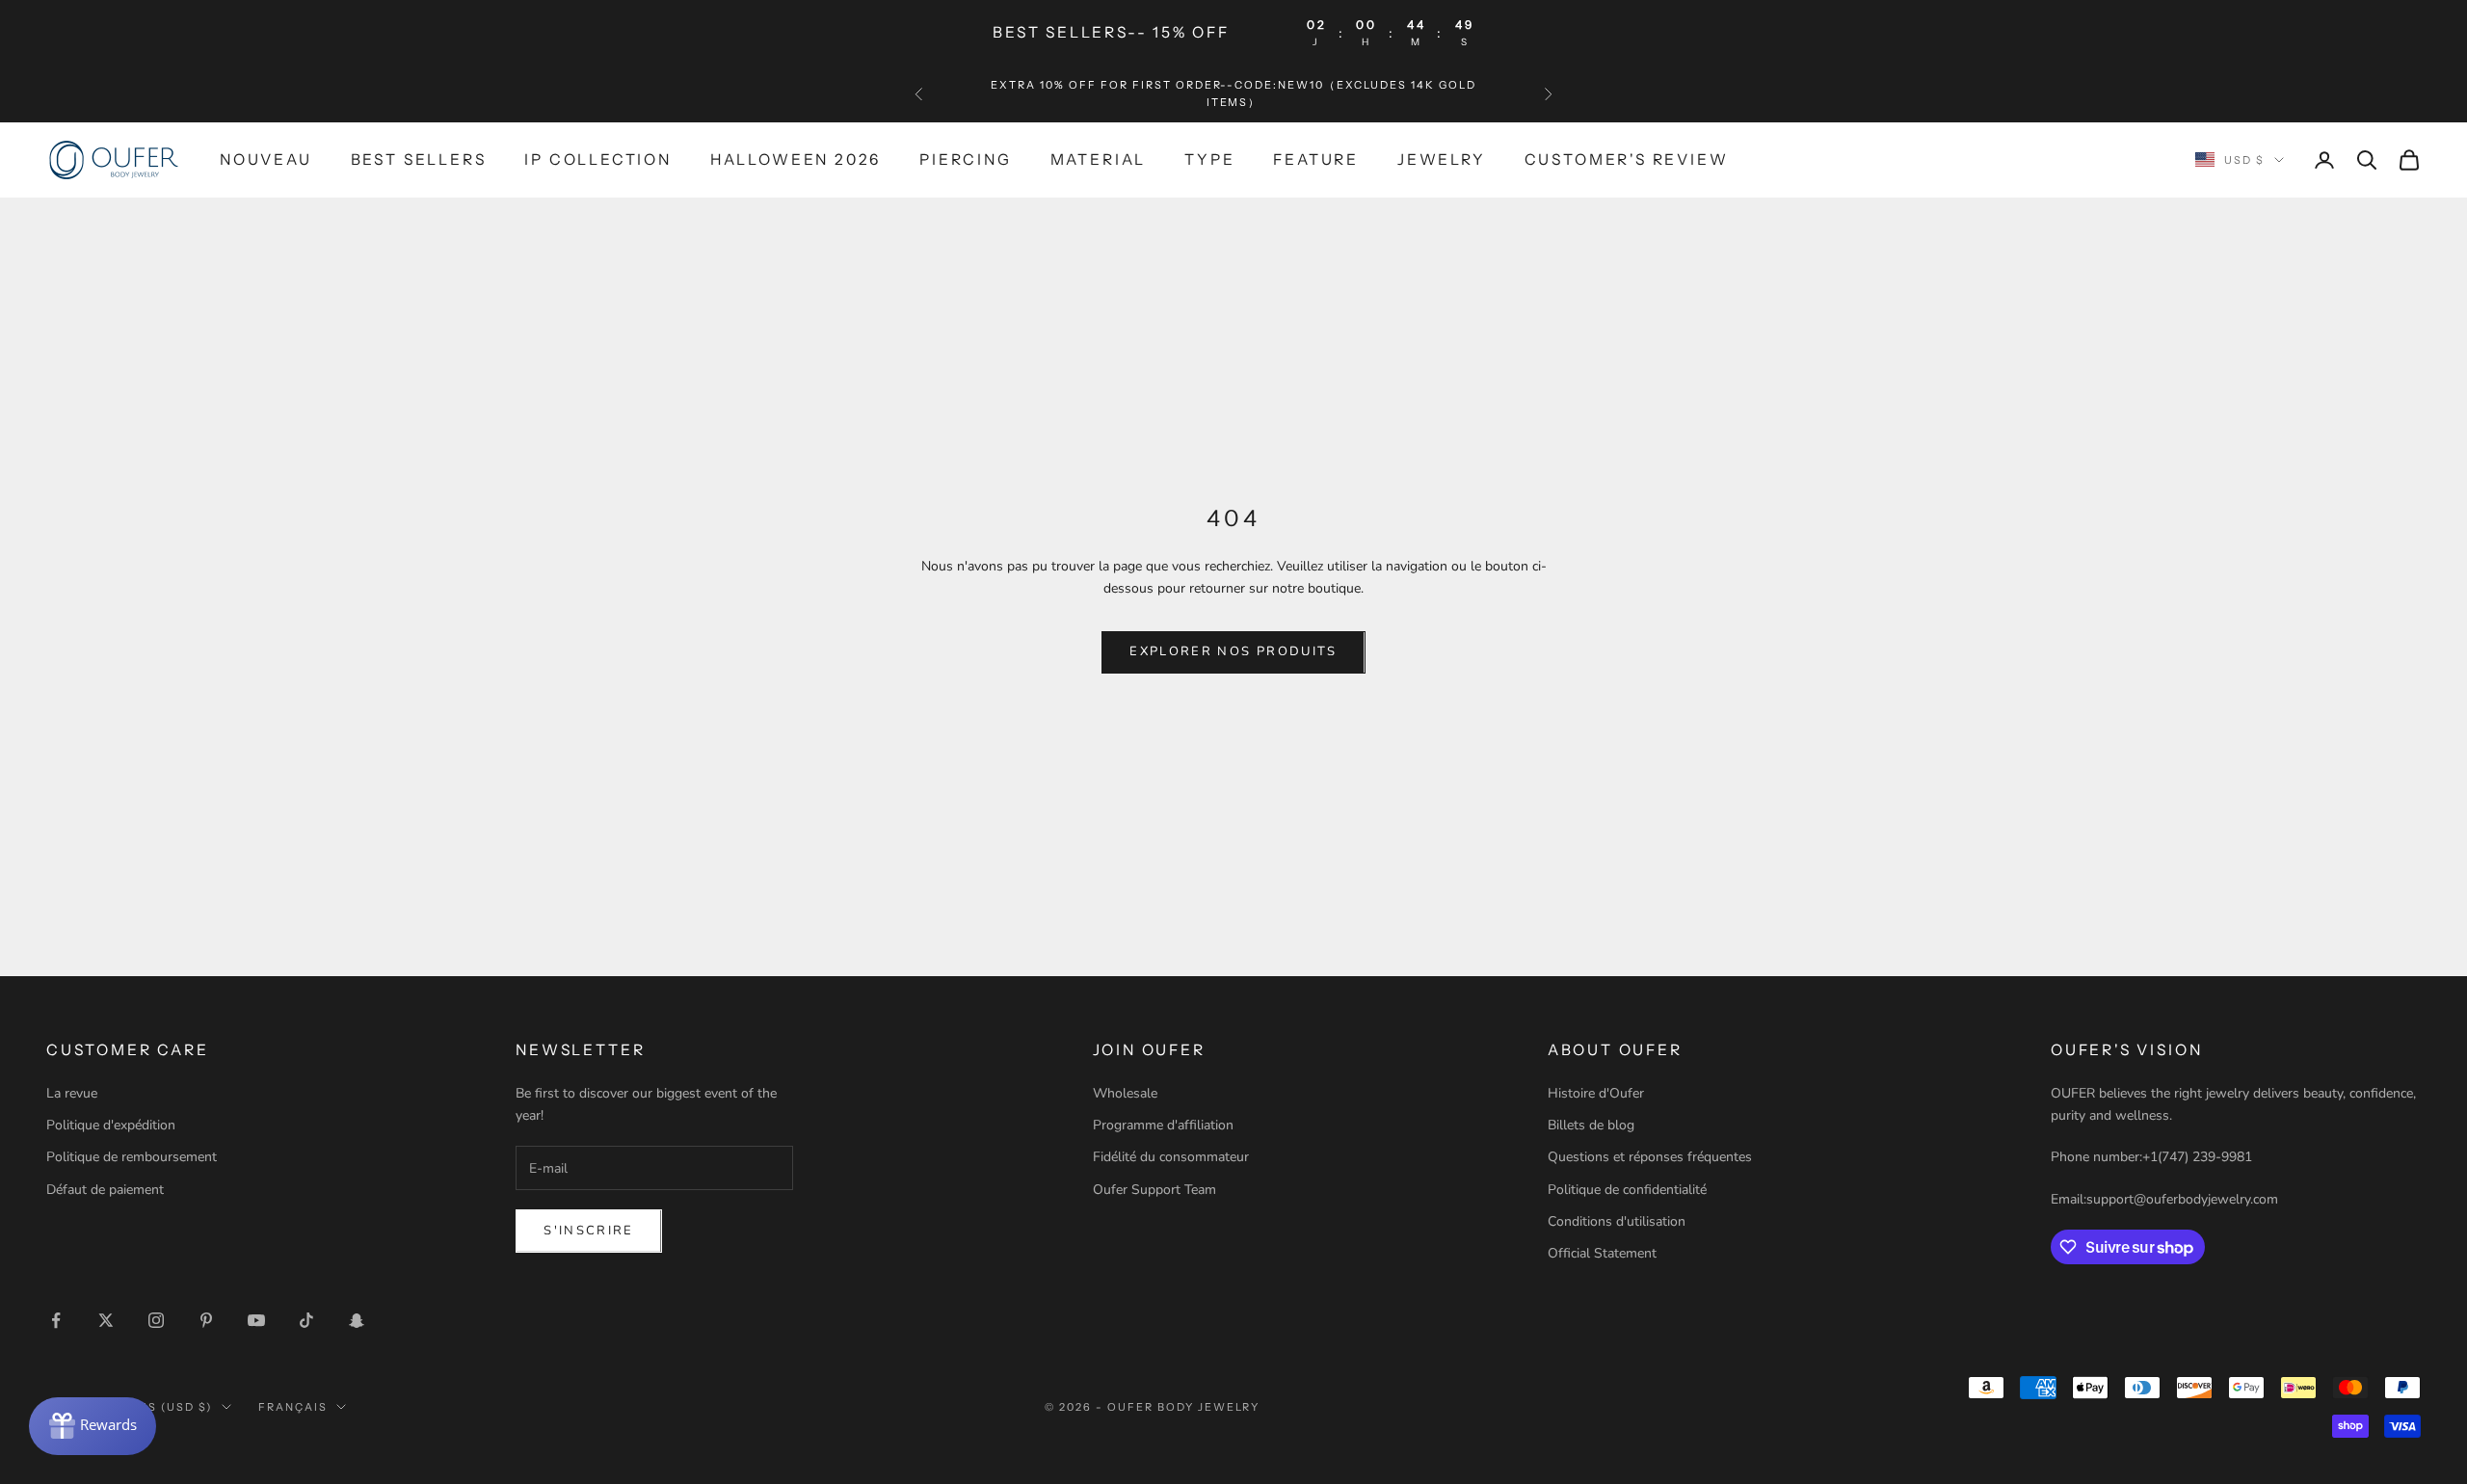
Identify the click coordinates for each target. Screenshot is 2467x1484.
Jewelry (1442, 159)
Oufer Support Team (1154, 1190)
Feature (1316, 159)
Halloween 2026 (796, 159)
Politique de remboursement (132, 1157)
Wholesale (1125, 1093)
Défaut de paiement (105, 1190)
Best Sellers (419, 159)
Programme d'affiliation (1163, 1125)
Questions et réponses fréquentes (1650, 1157)
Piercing (965, 159)
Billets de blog (1591, 1125)
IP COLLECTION (598, 159)
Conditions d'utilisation (1617, 1221)
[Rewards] (93, 1426)
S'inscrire (588, 1231)
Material (1098, 159)
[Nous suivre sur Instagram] (156, 1320)
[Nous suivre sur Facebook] (56, 1320)
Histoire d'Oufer (1596, 1093)
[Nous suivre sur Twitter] (106, 1320)
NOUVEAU (266, 159)
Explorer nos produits (1233, 651)
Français (293, 1407)
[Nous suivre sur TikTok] (306, 1320)
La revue (72, 1093)
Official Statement (1602, 1253)
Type (1209, 159)
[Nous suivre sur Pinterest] (206, 1320)
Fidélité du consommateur (1171, 1157)
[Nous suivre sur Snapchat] (357, 1320)
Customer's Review (1627, 159)
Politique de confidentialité (1627, 1190)
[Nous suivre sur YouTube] (256, 1320)
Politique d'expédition (111, 1125)
